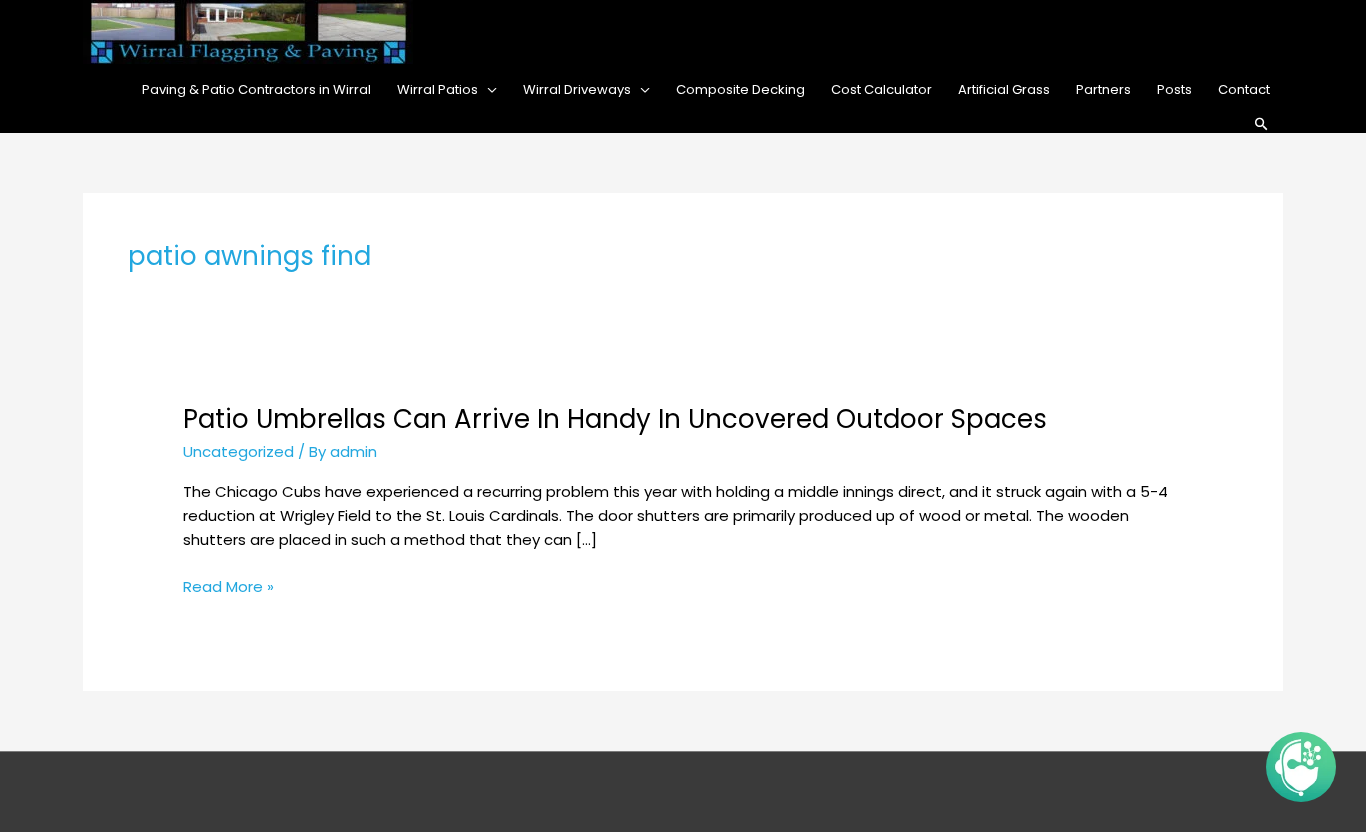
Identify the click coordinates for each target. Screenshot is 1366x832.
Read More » (228, 587)
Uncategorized (238, 451)
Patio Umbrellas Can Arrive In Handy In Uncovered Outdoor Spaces (615, 419)
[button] (1261, 124)
